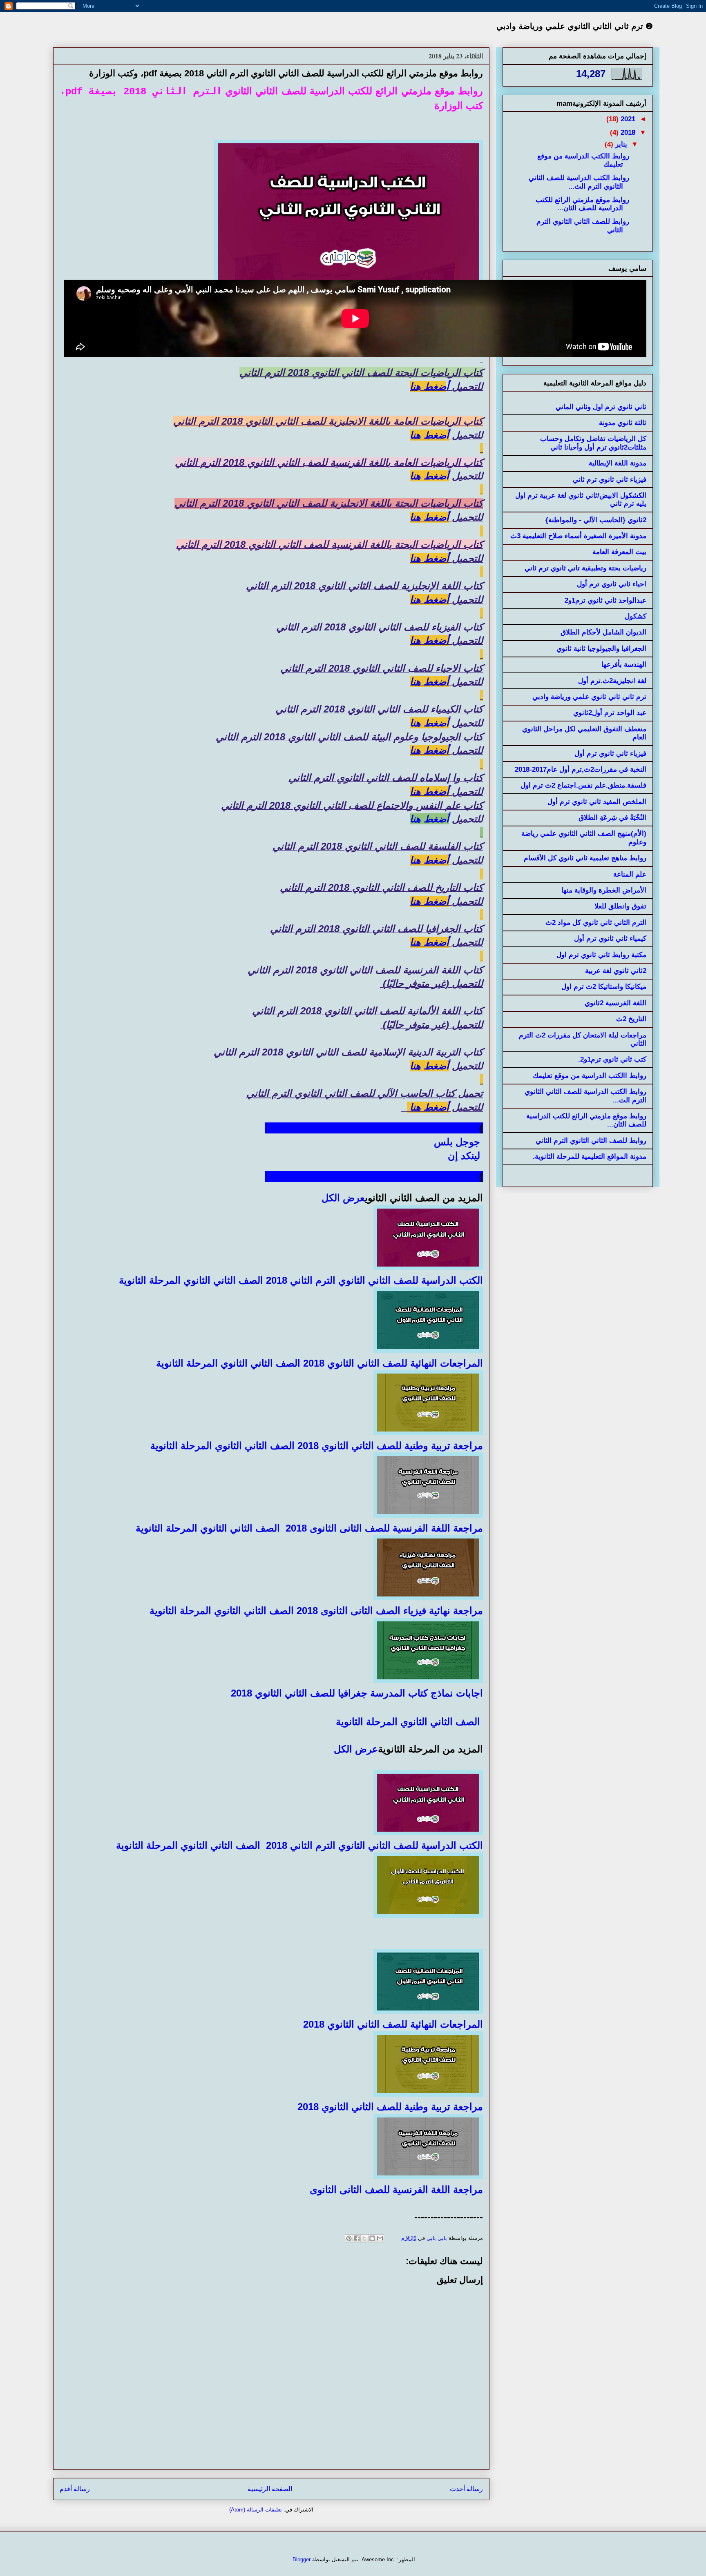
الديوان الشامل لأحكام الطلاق (603, 632)
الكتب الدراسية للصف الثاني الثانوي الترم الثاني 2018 (374, 1280)
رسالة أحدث (466, 2489)
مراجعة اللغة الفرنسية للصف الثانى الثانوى (395, 2190)
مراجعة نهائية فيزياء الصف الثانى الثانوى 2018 (390, 1611)
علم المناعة (630, 874)
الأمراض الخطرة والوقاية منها (604, 890)
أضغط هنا (429, 435)
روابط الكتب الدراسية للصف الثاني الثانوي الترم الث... (579, 182)
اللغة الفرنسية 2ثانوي (616, 1003)
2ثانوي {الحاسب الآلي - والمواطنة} (596, 520)
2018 (627, 132)
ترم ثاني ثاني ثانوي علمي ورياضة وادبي (589, 697)
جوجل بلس (458, 1142)
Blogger (302, 2559)
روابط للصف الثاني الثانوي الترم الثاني (591, 1141)
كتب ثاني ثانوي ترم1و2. (612, 1059)
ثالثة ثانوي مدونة (623, 423)
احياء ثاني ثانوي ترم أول (612, 584)
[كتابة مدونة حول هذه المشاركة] (372, 2238)
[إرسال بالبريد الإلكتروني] (380, 2238)
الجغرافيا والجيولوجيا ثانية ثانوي (601, 649)
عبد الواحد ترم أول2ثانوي (610, 713)
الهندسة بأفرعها (624, 665)
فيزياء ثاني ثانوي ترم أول (610, 754)
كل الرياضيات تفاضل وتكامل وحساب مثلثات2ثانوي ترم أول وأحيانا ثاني (593, 443)
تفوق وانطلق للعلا (620, 906)
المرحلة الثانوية (150, 1280)
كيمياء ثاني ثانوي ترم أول (610, 938)
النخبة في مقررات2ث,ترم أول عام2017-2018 (581, 769)
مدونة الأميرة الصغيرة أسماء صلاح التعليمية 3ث (578, 536)
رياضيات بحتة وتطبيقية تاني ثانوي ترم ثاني (585, 568)
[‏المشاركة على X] (364, 2238)
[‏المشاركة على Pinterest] (349, 2238)
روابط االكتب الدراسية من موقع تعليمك (590, 1076)
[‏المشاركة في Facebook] (357, 2238)
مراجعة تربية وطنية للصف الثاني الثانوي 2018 (390, 1446)
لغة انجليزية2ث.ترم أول (612, 681)
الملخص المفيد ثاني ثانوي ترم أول (597, 802)
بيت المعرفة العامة (619, 552)
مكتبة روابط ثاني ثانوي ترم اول (601, 955)
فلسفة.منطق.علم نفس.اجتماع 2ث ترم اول (583, 785)
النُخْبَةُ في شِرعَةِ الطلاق (612, 818)
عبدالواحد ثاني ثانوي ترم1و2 (605, 600)
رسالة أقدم (75, 2489)
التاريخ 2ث (631, 1019)
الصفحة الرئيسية (270, 2489)
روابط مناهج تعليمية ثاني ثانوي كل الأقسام (585, 858)
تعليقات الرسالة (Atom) (256, 2510)
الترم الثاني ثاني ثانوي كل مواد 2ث (596, 923)
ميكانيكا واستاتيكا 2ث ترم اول (604, 987)
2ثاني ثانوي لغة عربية (616, 971)
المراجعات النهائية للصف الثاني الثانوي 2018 (393, 1363)
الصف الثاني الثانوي (225, 1280)
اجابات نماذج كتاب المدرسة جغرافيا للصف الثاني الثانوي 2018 (357, 1693)
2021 (627, 119)
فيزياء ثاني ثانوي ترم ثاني (610, 480)
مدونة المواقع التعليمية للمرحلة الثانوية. (590, 1157)
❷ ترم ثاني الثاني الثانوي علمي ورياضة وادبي (575, 26)
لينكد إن (465, 1156)
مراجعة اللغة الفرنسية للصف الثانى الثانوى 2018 (384, 1528)
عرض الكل (343, 1198)
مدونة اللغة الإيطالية (618, 463)
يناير (620, 144)
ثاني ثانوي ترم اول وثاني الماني (601, 407)
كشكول (636, 616)
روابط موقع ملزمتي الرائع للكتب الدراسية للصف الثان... (582, 204)
